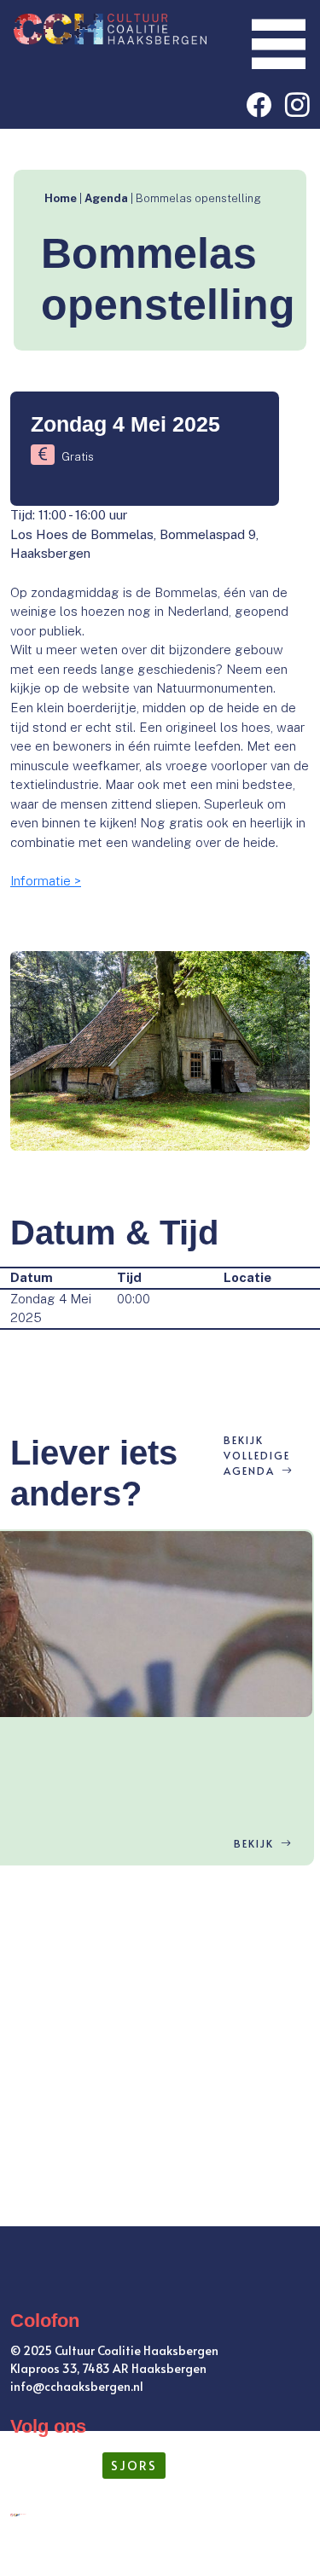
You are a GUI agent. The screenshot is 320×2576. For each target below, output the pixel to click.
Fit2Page (274, 2549)
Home (61, 198)
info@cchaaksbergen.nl (77, 2386)
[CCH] (108, 28)
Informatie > (46, 881)
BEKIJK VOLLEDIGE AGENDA (257, 1455)
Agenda (106, 198)
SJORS (134, 2466)
